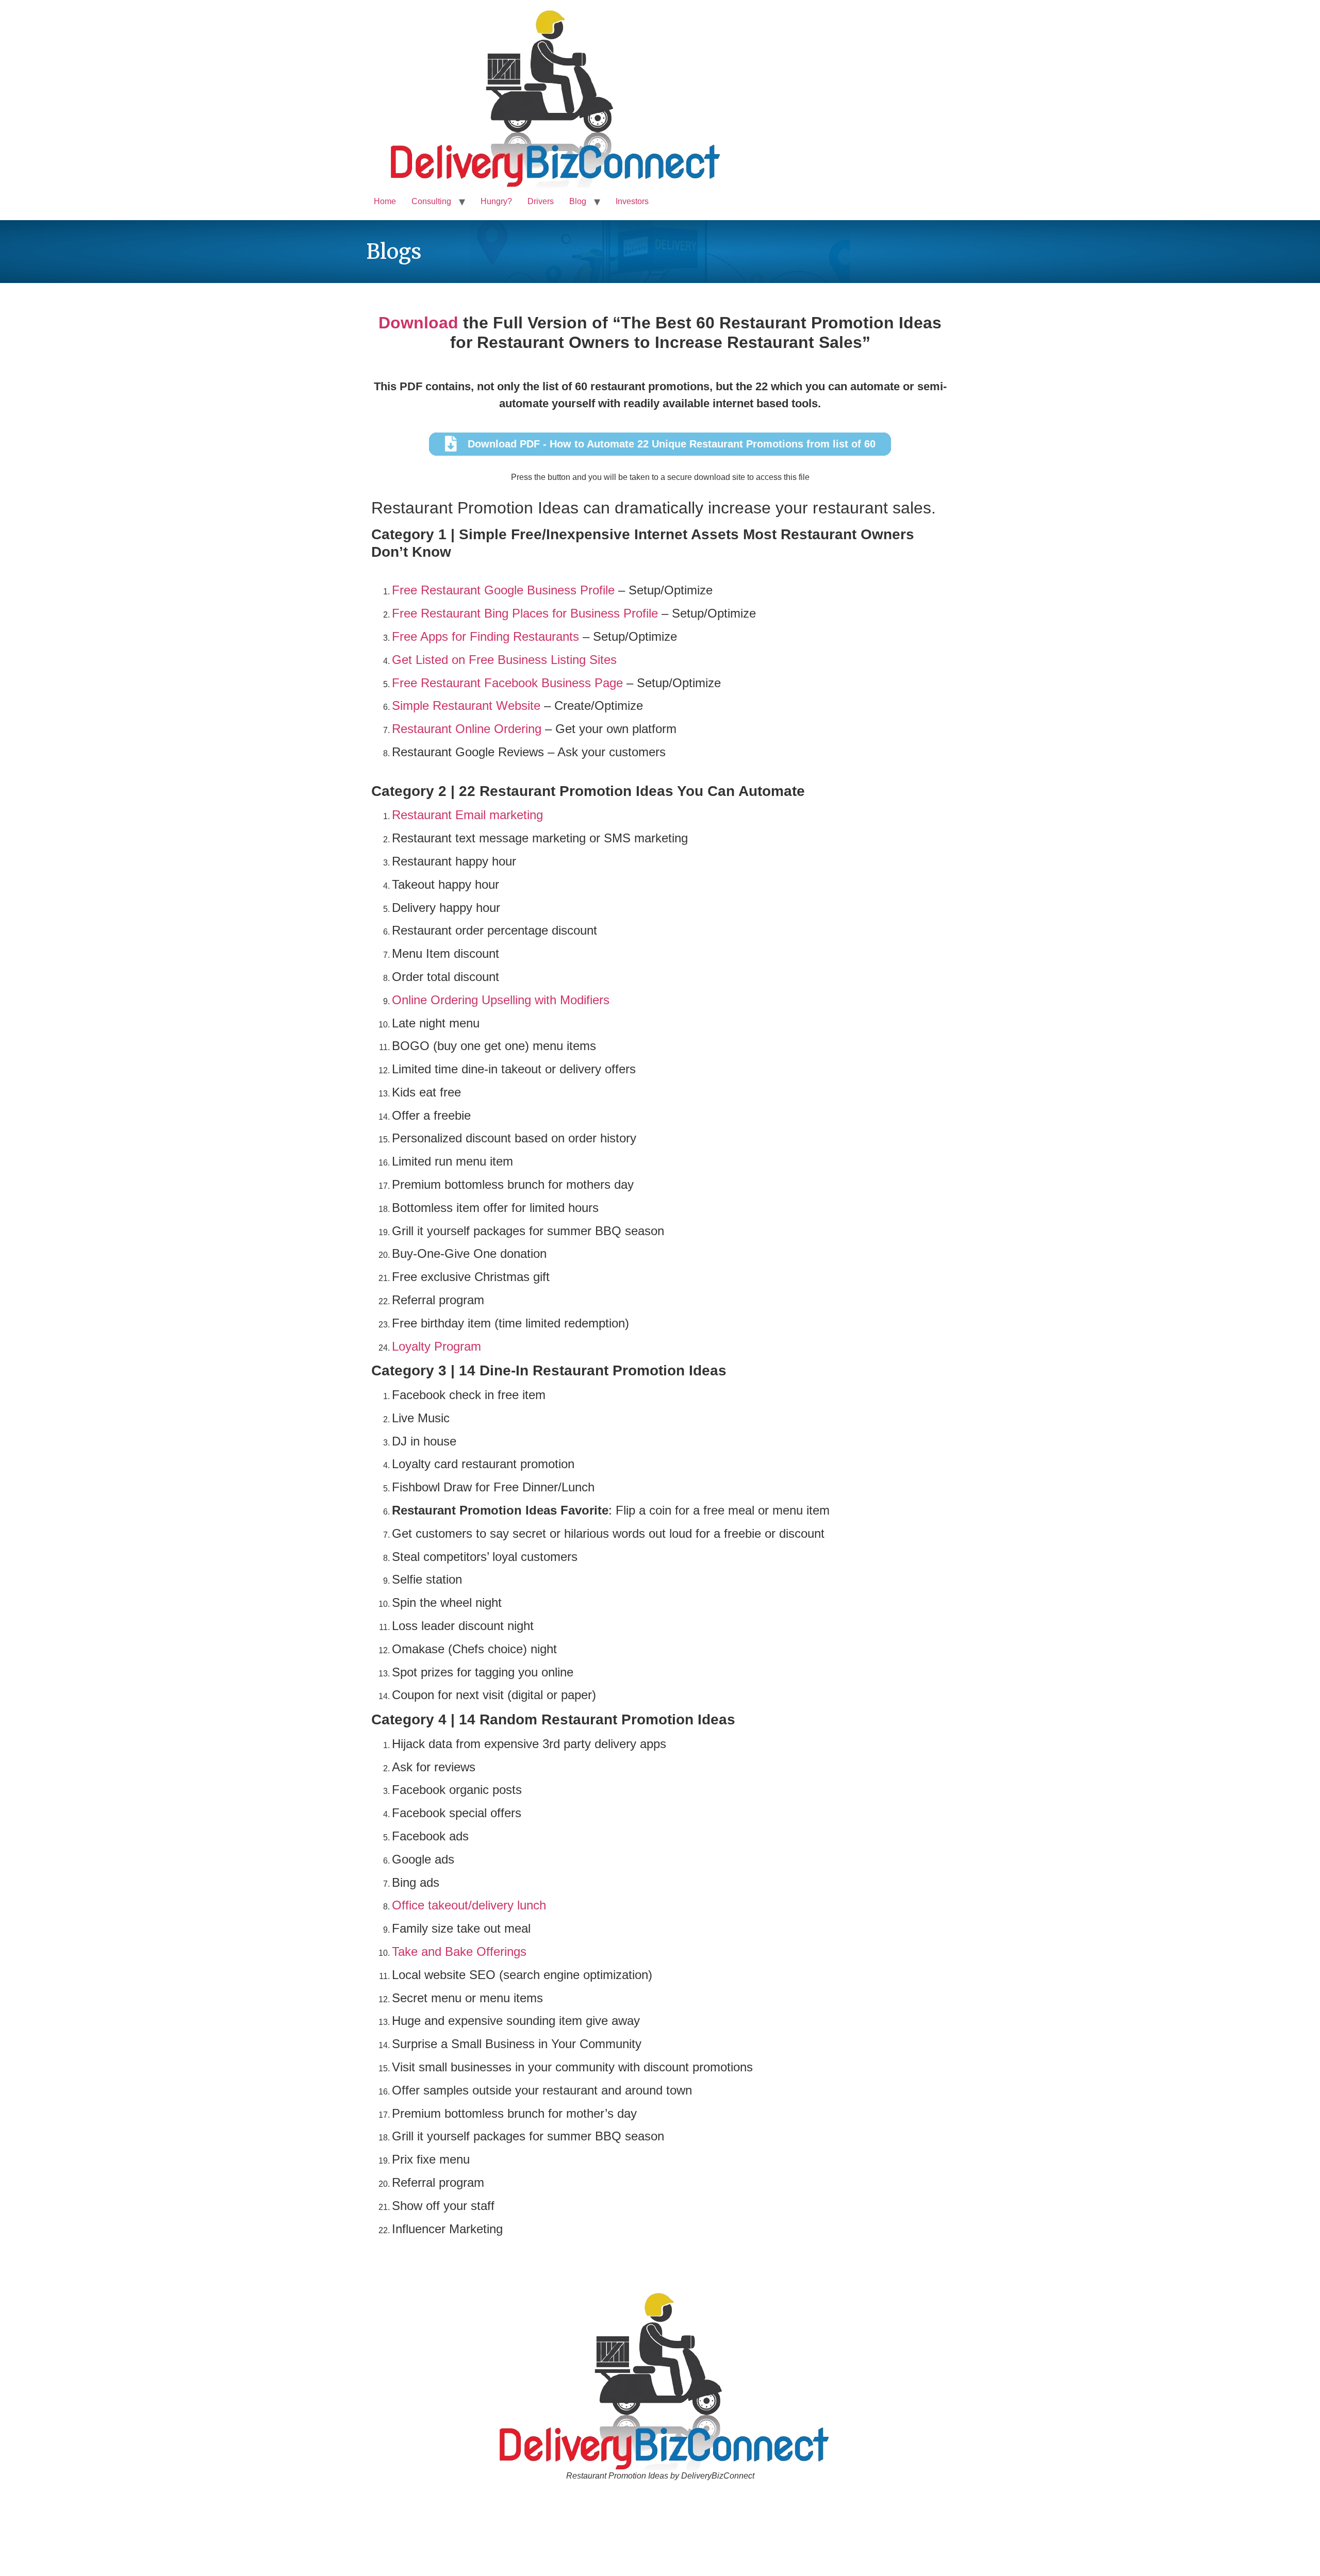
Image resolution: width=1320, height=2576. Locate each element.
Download (418, 323)
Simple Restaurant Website (466, 705)
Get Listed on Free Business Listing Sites (504, 660)
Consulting (431, 201)
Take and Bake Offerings (459, 1951)
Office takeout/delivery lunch (469, 1905)
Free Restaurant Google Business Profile (503, 590)
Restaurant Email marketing (467, 815)
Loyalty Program (436, 1346)
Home (385, 201)
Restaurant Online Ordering (467, 729)
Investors (632, 201)
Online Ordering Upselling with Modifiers (501, 1000)
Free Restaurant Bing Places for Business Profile (525, 613)
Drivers (541, 201)
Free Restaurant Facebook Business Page (507, 683)
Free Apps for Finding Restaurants (485, 636)
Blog (578, 201)
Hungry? (496, 201)
